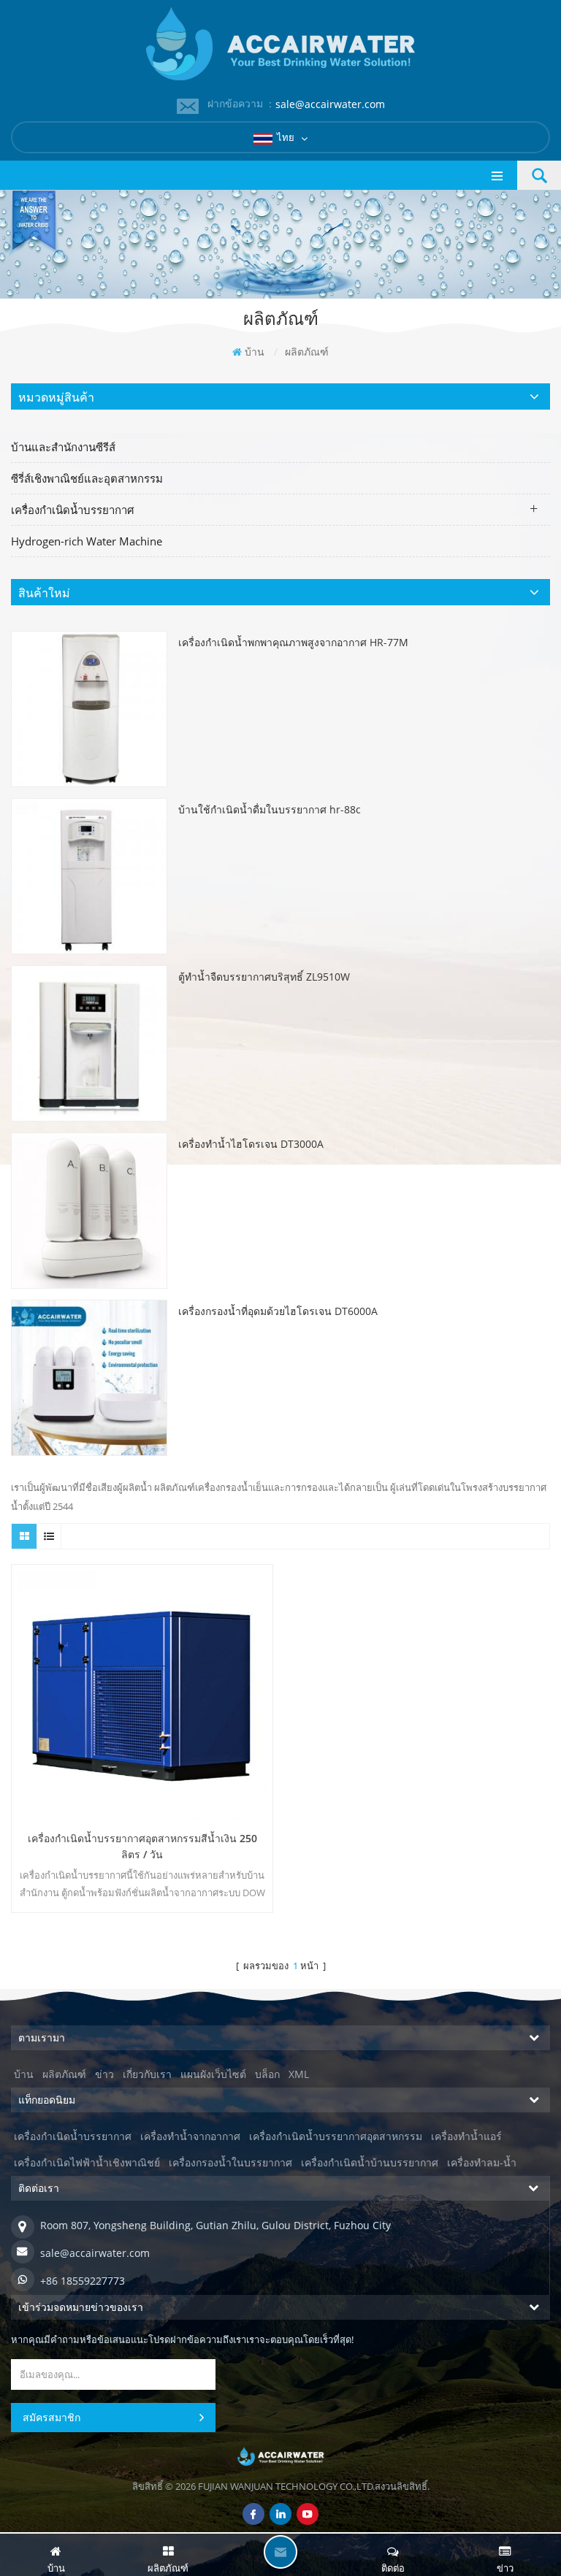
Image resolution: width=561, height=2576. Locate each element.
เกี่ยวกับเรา (147, 2074)
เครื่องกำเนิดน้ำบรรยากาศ (73, 510)
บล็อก (267, 2074)
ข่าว (104, 2074)
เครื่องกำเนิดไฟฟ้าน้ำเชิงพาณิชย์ (87, 2162)
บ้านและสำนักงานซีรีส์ (63, 447)
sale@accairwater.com (330, 104)
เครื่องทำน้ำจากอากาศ (190, 2136)
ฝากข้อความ (280, 2552)
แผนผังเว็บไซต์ (213, 2074)
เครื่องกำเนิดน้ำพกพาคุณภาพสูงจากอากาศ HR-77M (293, 642)
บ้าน (255, 352)
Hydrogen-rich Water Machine (87, 541)
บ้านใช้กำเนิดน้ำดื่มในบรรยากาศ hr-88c (270, 809)
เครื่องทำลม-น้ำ (482, 2162)
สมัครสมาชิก (51, 2417)
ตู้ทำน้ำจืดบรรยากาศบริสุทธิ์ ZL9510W (264, 977)
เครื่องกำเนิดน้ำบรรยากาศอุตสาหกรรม (336, 2136)
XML (299, 2074)
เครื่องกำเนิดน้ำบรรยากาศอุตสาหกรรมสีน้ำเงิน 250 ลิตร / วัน (142, 1846)
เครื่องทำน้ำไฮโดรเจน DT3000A (251, 1144)
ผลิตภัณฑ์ (64, 2074)
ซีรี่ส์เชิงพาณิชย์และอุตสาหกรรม (87, 478)
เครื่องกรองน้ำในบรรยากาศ (230, 2162)
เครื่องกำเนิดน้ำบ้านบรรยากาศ (370, 2162)
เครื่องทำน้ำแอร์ (466, 2136)
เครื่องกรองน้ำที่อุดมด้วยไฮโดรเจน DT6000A (278, 1311)
